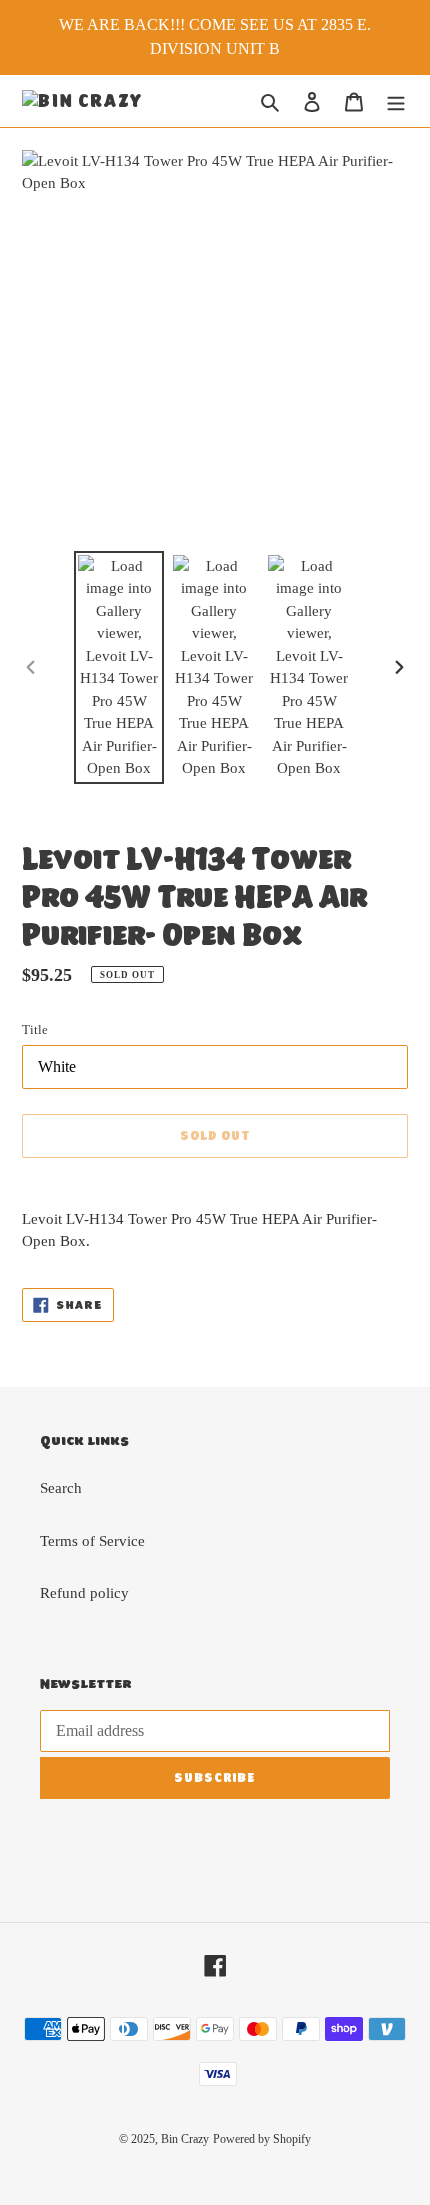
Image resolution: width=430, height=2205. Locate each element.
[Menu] (396, 101)
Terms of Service (92, 1541)
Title (35, 1029)
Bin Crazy (185, 2139)
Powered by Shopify (262, 2139)
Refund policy (84, 1593)
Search (61, 1488)
